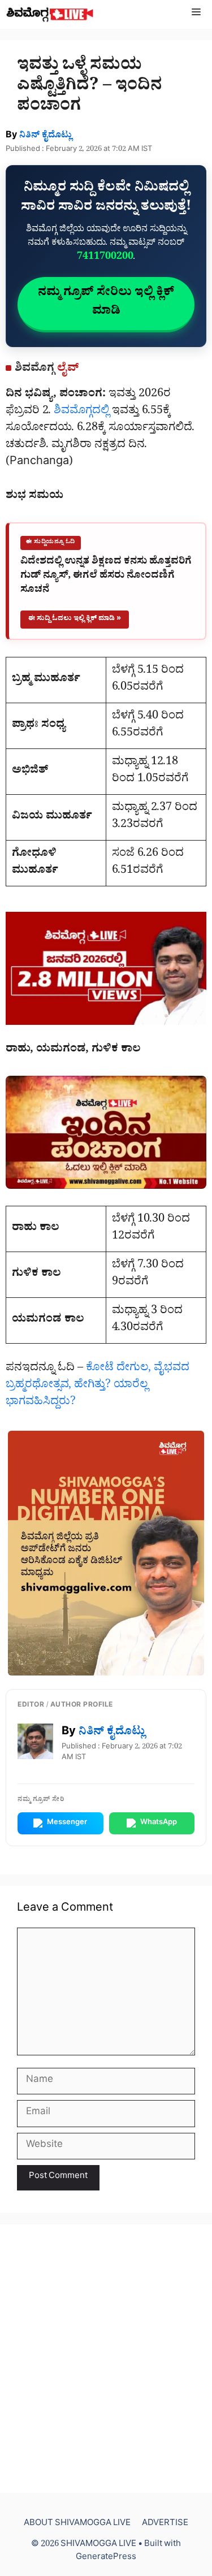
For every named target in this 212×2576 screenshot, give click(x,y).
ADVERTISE (165, 2524)
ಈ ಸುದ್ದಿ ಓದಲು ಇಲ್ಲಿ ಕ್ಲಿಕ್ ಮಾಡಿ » (75, 619)
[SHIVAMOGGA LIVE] (50, 14)
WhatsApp (159, 1823)
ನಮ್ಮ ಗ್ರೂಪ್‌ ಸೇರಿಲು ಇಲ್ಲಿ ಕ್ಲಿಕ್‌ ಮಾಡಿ (106, 303)
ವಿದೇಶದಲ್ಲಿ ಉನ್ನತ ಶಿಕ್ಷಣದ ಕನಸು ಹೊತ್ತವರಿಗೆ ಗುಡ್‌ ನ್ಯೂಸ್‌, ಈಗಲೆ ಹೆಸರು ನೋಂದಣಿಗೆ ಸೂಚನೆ (106, 577)
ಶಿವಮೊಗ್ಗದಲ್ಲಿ (83, 412)
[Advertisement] (106, 2359)
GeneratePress (106, 2558)
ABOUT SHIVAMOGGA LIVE (77, 2524)
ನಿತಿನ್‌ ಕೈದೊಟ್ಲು (46, 136)
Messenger (67, 1823)
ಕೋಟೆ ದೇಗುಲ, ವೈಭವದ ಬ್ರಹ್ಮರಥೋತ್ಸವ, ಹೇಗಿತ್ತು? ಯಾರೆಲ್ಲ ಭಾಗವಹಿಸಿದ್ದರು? (98, 1386)
